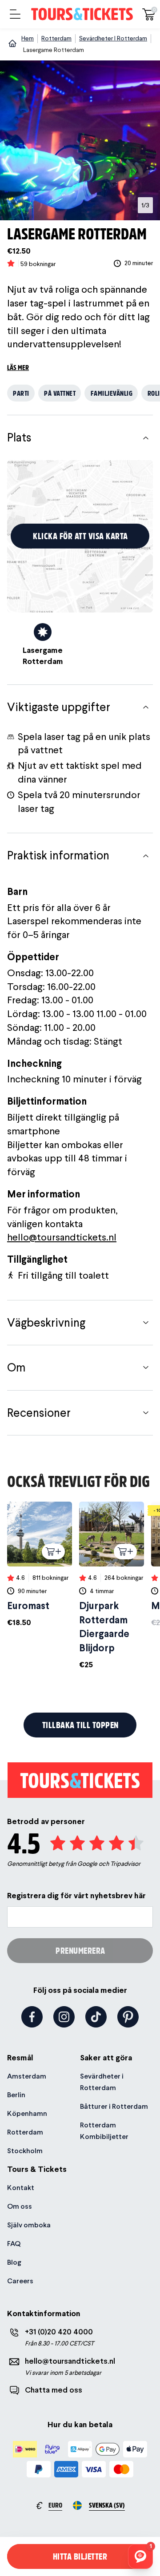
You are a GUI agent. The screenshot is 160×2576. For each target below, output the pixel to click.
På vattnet (60, 393)
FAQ (14, 2244)
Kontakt (21, 2188)
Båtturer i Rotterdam (114, 2106)
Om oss (20, 2206)
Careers (20, 2281)
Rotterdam (25, 2132)
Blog (14, 2262)
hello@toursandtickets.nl (62, 1237)
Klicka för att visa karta (80, 536)
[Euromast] (40, 1565)
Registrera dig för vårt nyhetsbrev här (76, 1895)
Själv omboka (29, 2225)
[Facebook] (32, 2017)
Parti (21, 393)
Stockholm (25, 2151)
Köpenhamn (27, 2113)
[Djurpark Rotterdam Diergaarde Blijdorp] (112, 1586)
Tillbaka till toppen (80, 1725)
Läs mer (18, 367)
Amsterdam (27, 2076)
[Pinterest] (128, 2017)
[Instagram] (64, 2017)
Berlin (16, 2095)
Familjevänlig (112, 393)
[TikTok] (96, 2017)
